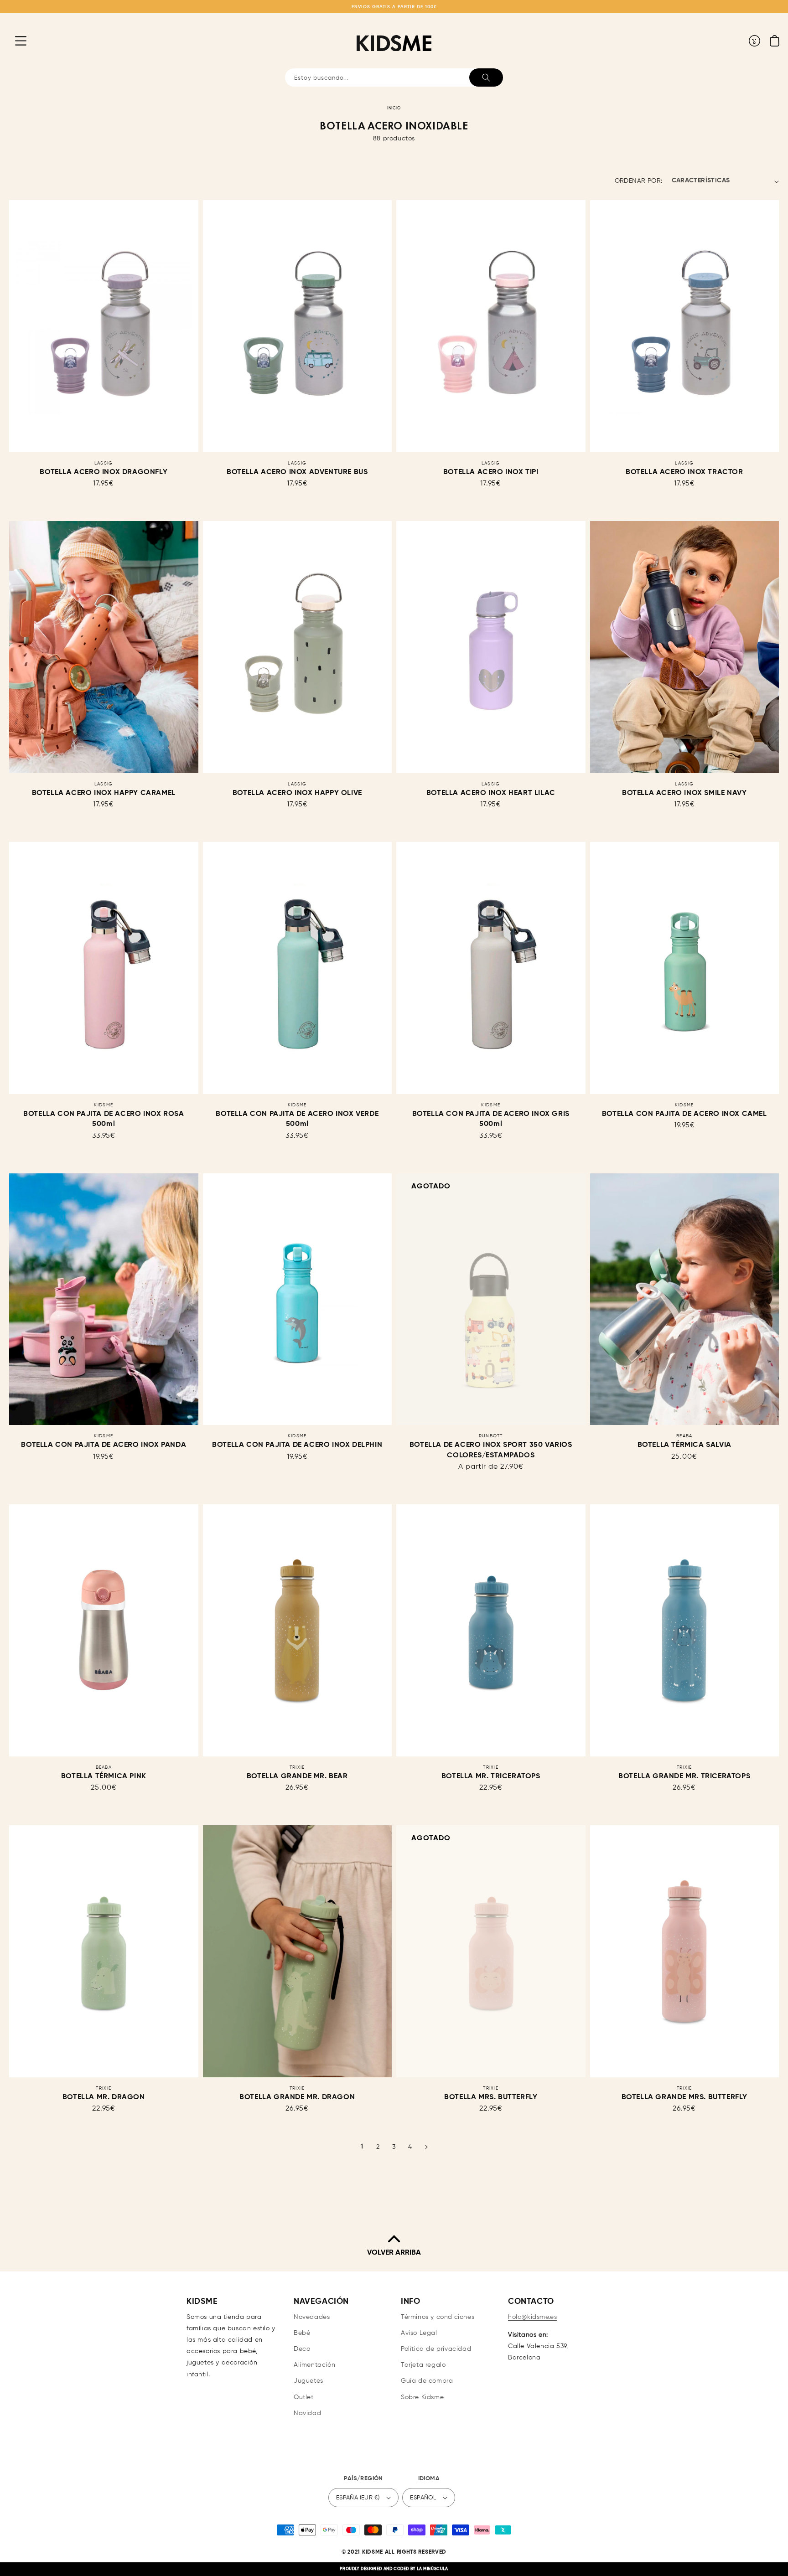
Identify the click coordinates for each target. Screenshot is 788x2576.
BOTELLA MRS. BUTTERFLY (491, 2097)
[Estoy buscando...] (486, 77)
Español (423, 2498)
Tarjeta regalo (423, 2365)
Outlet (304, 2397)
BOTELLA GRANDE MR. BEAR (297, 1776)
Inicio (394, 108)
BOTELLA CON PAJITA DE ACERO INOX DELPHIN (297, 1445)
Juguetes (308, 2381)
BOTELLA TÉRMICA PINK (104, 1776)
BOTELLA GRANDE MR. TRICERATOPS (684, 1776)
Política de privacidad (436, 2349)
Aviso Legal (419, 2333)
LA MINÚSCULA (432, 2569)
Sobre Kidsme (422, 2397)
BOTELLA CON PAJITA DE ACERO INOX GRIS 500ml (491, 1119)
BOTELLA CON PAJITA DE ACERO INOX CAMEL (684, 1114)
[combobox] (394, 77)
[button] (14, 41)
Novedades (312, 2317)
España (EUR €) (358, 2498)
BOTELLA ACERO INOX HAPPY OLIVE (297, 793)
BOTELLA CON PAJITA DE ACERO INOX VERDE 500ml (297, 1119)
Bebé (302, 2333)
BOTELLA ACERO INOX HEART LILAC (491, 793)
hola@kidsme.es (532, 2317)
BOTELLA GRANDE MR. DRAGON (297, 2097)
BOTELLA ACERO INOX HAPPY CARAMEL (104, 793)
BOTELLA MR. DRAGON (104, 2097)
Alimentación (314, 2365)
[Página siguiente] (426, 2147)
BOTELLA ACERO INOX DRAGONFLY (104, 472)
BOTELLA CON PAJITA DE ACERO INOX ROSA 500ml (104, 1119)
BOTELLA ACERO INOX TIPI (491, 472)
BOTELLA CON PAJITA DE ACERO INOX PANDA (104, 1445)
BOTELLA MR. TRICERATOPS (491, 1776)
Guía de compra (427, 2381)
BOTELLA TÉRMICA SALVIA (684, 1445)
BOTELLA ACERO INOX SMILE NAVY (684, 793)
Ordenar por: (639, 181)
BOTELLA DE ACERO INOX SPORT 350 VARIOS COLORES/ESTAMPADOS (491, 1450)
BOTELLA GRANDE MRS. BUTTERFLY (684, 2097)
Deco (302, 2349)
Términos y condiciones (438, 2317)
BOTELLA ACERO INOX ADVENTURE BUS (297, 472)
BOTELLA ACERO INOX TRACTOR (684, 472)
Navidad (307, 2413)
